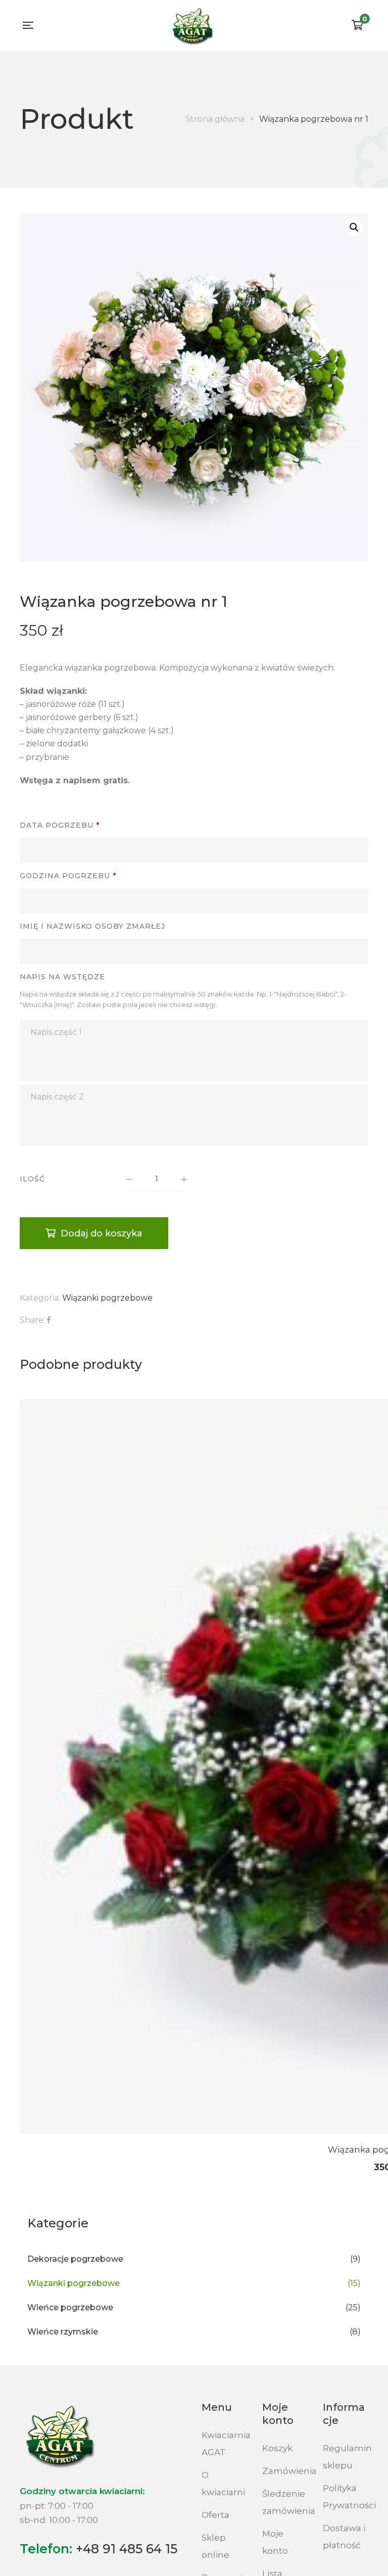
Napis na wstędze (62, 977)
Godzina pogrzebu (68, 876)
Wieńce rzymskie (63, 2332)
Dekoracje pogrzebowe (75, 2259)
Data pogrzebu (60, 825)
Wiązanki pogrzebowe (107, 1298)
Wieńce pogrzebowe (70, 2307)
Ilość (32, 1179)
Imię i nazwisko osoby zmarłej (92, 926)
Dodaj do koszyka (102, 1233)
